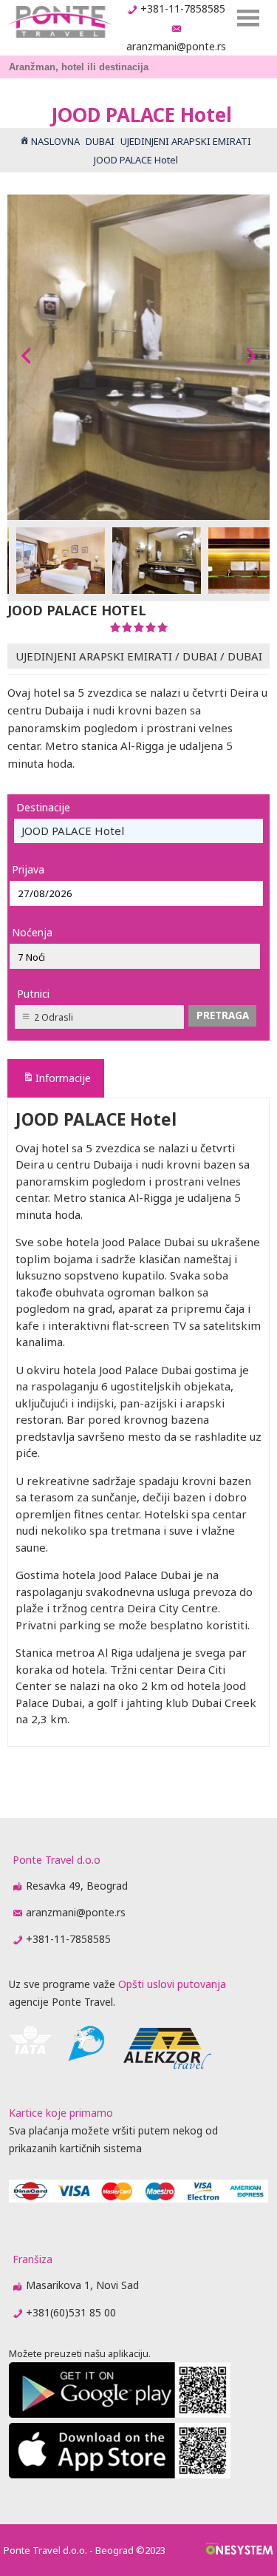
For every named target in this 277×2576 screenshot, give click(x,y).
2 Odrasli (54, 1017)
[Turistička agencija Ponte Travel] (59, 22)
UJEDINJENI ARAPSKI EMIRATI (94, 656)
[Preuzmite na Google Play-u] (120, 2414)
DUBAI (200, 656)
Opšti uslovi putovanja (172, 1984)
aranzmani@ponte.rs (176, 46)
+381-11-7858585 (183, 9)
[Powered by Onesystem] (240, 2550)
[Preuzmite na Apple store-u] (120, 2474)
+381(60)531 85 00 (71, 2312)
